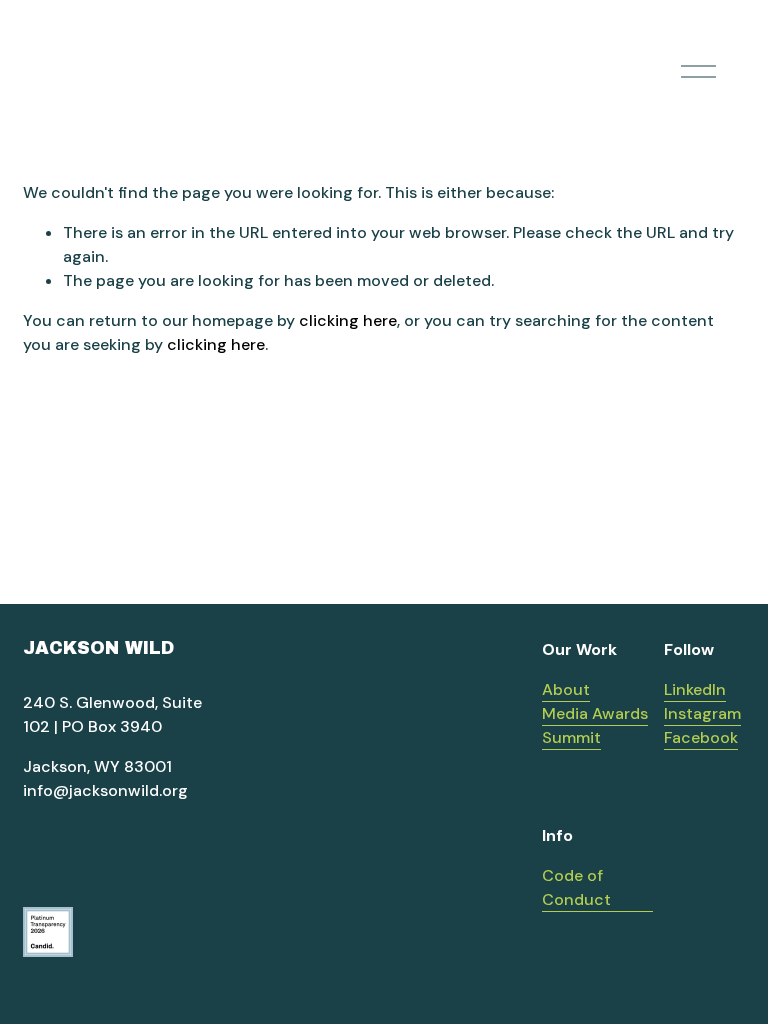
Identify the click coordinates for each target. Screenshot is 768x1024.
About (566, 689)
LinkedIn (695, 689)
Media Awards (595, 713)
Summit (571, 737)
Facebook (701, 737)
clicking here (348, 320)
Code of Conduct (576, 887)
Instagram (702, 713)
